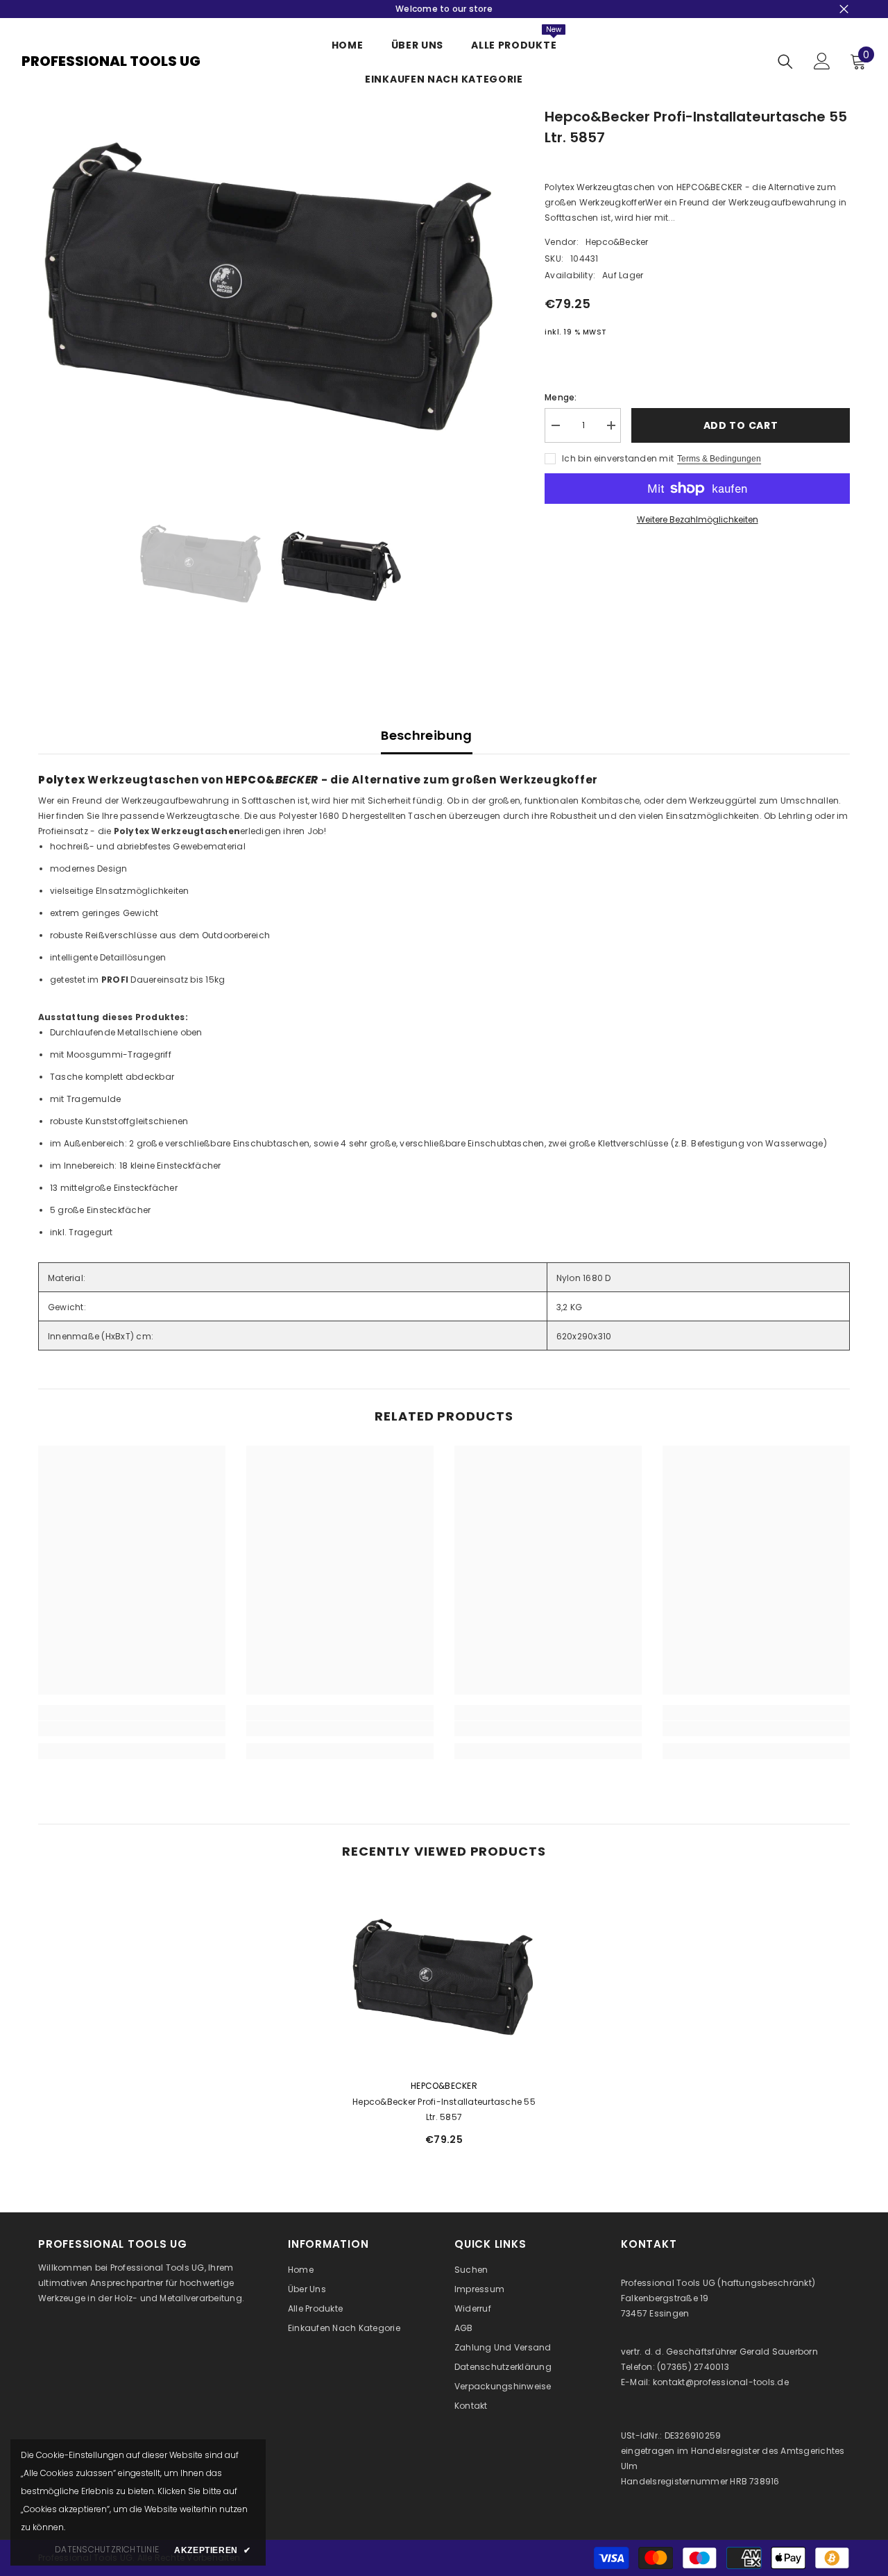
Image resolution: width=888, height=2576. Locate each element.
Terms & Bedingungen (719, 459)
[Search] (785, 61)
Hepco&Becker (617, 242)
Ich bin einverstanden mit (618, 458)
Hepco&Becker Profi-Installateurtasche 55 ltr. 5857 (444, 2109)
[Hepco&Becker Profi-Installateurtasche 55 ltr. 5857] (444, 1974)
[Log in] (822, 61)
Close (844, 9)
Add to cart (741, 425)
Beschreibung (426, 735)
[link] (132, 1729)
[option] (271, 281)
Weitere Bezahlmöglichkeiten (698, 519)
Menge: (561, 397)
